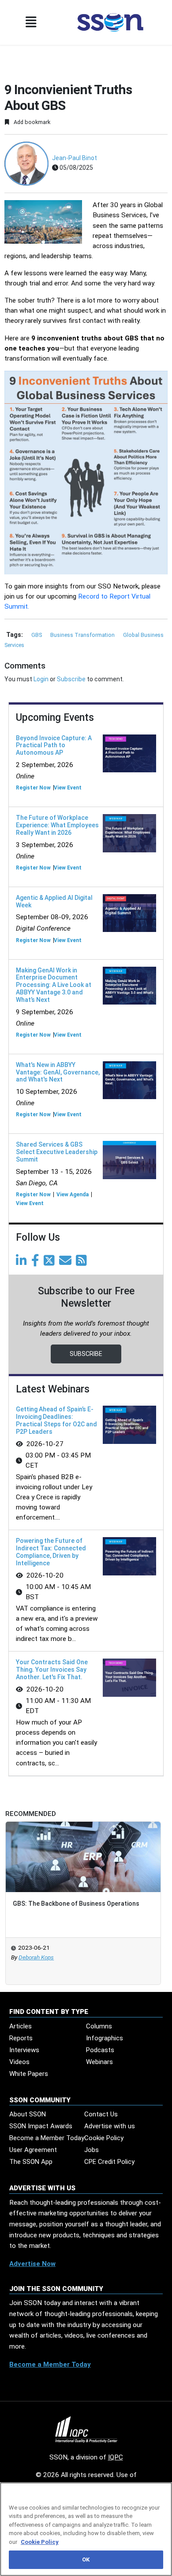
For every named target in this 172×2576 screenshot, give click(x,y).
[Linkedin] (23, 1263)
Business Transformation (83, 635)
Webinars (99, 2062)
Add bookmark (31, 122)
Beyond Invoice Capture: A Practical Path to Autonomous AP (54, 745)
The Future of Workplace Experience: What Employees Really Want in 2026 (57, 825)
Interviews (24, 2050)
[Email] (67, 1263)
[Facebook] (37, 1263)
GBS (37, 635)
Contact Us (101, 2114)
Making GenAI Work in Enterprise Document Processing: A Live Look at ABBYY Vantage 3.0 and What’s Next (54, 985)
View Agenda (73, 1195)
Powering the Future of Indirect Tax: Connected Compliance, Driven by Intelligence (51, 1552)
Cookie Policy (104, 2138)
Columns (99, 2026)
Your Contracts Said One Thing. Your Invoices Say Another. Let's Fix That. (52, 1670)
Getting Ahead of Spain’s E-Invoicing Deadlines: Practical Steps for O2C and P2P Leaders (56, 1420)
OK (86, 2560)
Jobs (92, 2150)
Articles (21, 2026)
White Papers (29, 2074)
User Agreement (33, 2150)
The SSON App (31, 2162)
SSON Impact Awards (41, 2126)
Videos (19, 2062)
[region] (86, 2529)
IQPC (116, 2457)
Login (41, 679)
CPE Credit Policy (109, 2162)
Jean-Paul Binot (75, 158)
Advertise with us (110, 2126)
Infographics (105, 2038)
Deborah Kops (36, 1957)
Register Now (33, 788)
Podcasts (100, 2050)
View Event (68, 788)
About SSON (28, 2114)
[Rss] (83, 1263)
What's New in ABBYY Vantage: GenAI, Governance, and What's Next (58, 1072)
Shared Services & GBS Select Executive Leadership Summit (57, 1152)
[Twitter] (51, 1263)
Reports (21, 2038)
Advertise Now (32, 2264)
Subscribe (71, 679)
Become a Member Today (47, 2138)
